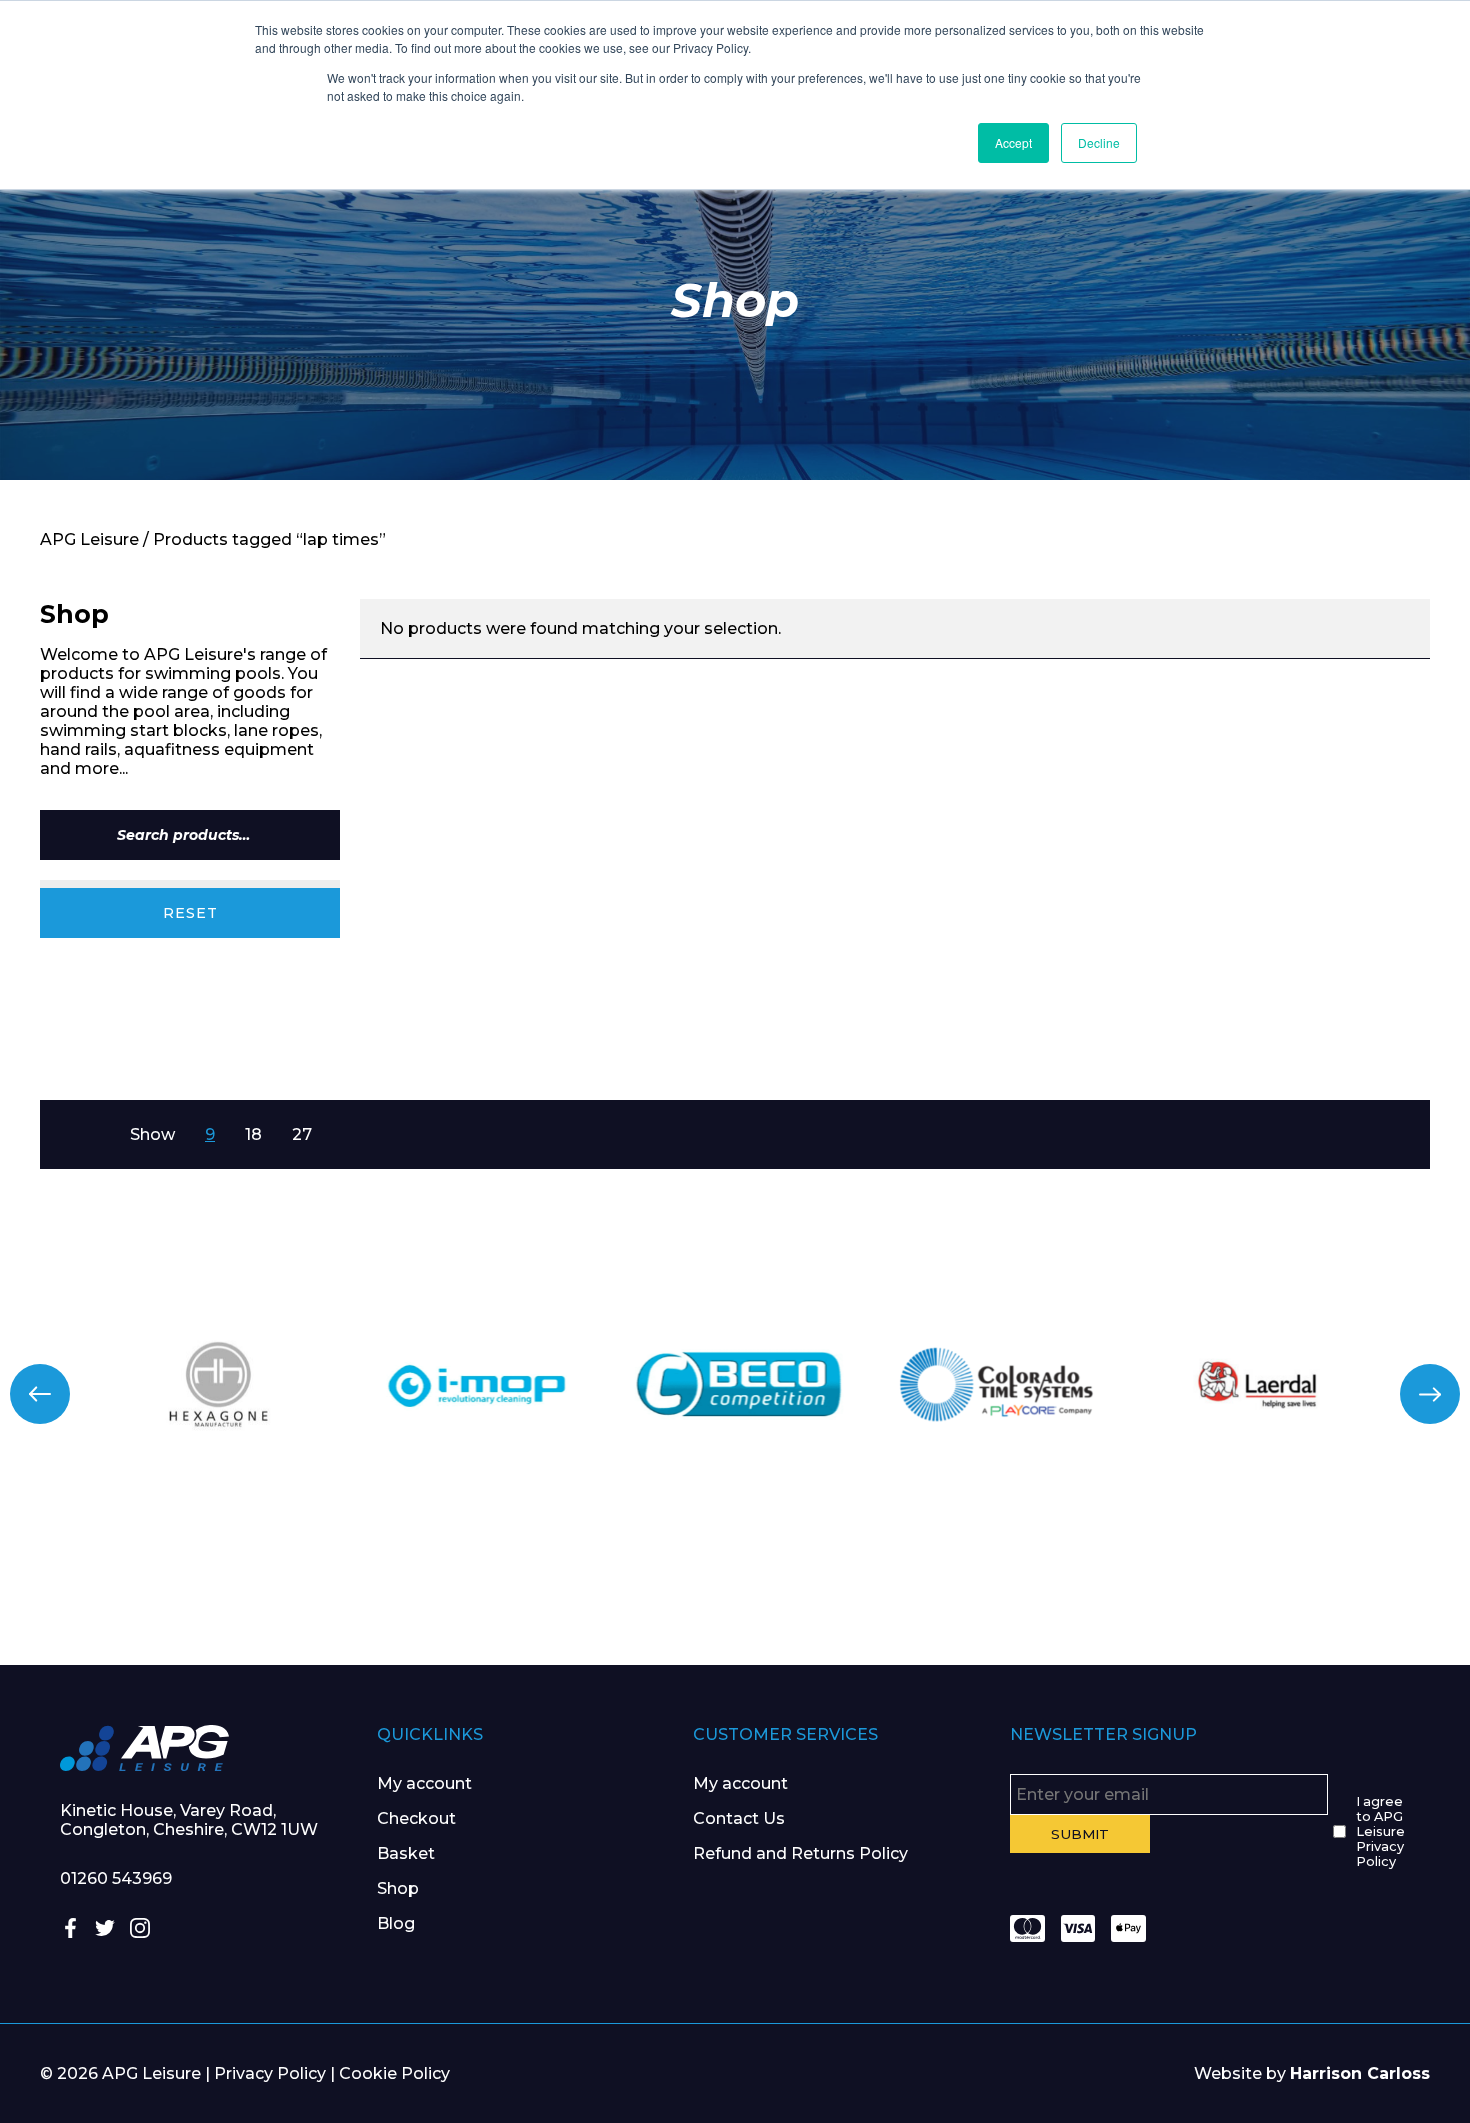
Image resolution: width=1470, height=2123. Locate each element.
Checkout (416, 1818)
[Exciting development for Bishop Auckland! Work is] (857, 1584)
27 (302, 1134)
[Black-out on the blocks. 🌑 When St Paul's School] (612, 1584)
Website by (1312, 2073)
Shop (398, 1888)
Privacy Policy (270, 2073)
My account (424, 1783)
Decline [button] (1099, 142)
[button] (40, 1394)
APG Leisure (89, 539)
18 (253, 1134)
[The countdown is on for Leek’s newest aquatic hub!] (1347, 1584)
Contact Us (739, 1818)
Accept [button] (1013, 142)
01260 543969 (116, 1878)
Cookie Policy (394, 2073)
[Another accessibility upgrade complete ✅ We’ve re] (122, 1584)
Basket (406, 1853)
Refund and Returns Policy (800, 1853)
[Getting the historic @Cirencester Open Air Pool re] (367, 1584)
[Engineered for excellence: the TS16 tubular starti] (1102, 1584)
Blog (396, 1923)
